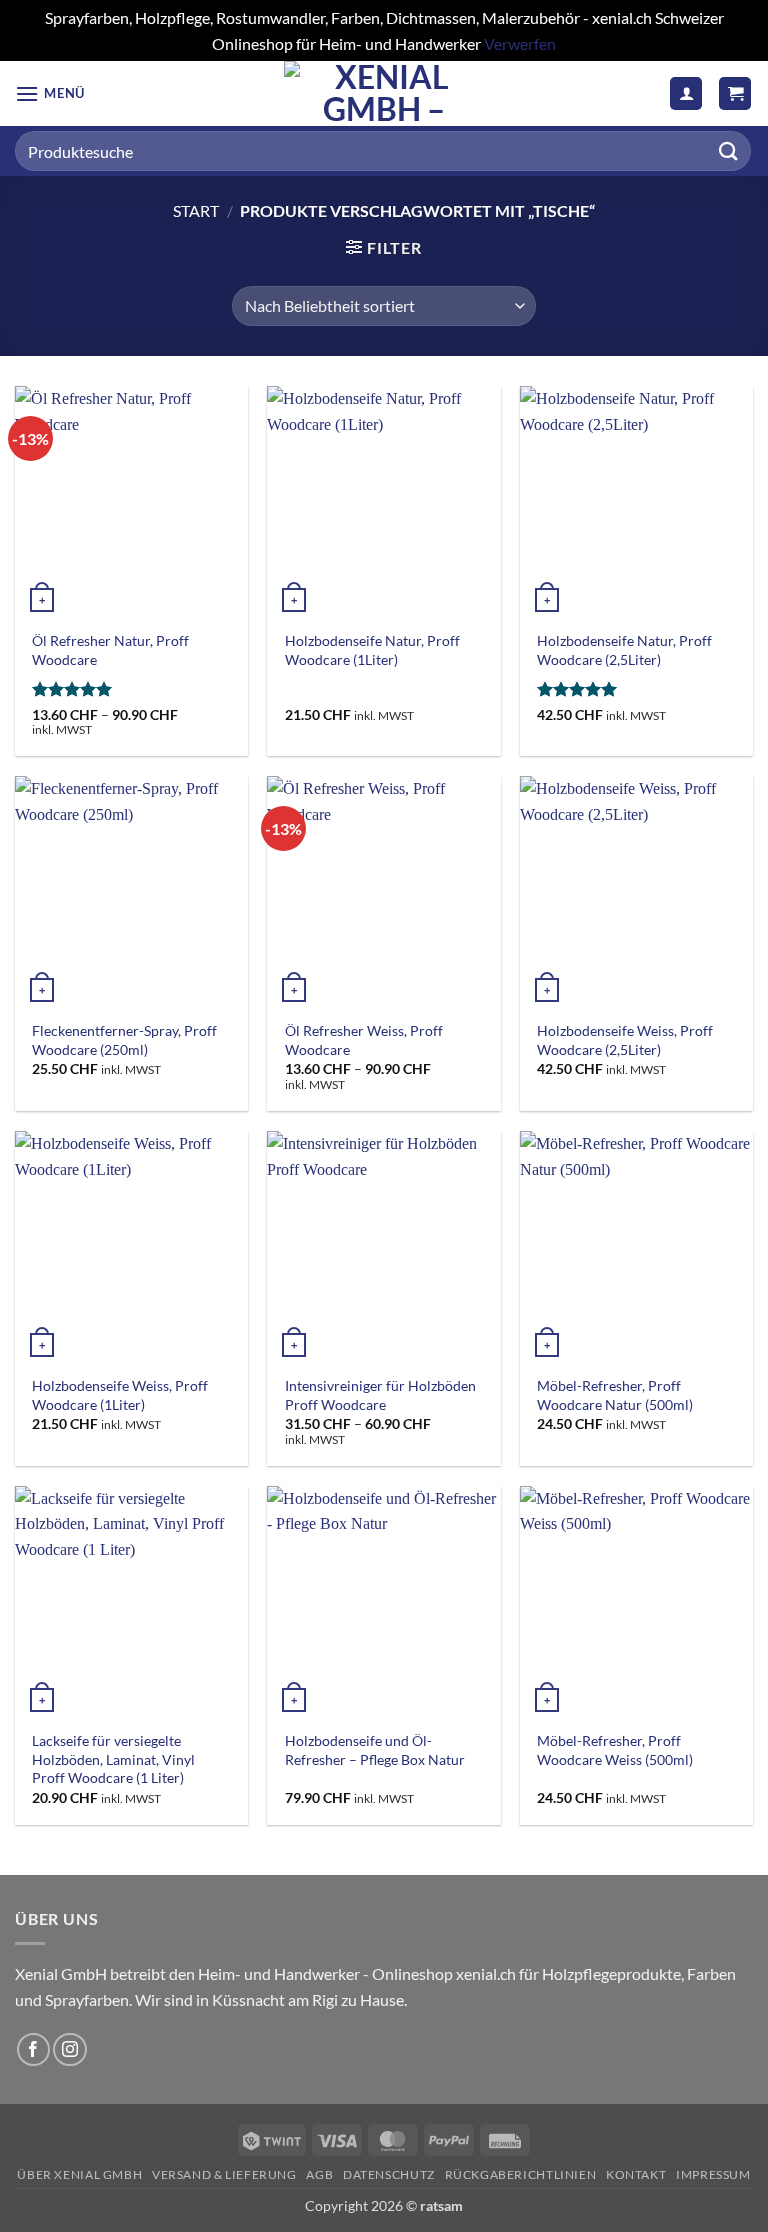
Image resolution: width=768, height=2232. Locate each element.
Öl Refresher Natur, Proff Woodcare (110, 650)
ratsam (441, 2205)
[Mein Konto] (686, 93)
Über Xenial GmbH (79, 2174)
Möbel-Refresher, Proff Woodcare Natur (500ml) (615, 1395)
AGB (319, 2174)
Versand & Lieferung (224, 2174)
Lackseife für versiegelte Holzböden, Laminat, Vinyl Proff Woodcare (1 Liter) (113, 1759)
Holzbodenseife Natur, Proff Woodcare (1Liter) (372, 650)
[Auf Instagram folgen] (69, 2049)
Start (196, 210)
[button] (50, 93)
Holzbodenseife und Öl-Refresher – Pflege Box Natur (375, 1750)
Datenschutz (389, 2174)
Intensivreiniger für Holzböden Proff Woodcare (380, 1395)
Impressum (713, 2174)
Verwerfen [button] (520, 43)
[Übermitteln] (729, 151)
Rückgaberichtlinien (521, 2174)
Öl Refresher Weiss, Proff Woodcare (364, 1040)
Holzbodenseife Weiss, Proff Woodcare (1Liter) (120, 1395)
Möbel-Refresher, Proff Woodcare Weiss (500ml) (615, 1750)
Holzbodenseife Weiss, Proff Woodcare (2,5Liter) (625, 1040)
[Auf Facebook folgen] (33, 2049)
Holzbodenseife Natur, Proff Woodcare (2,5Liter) (624, 650)
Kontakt (636, 2174)
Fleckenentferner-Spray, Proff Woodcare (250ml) (124, 1040)
